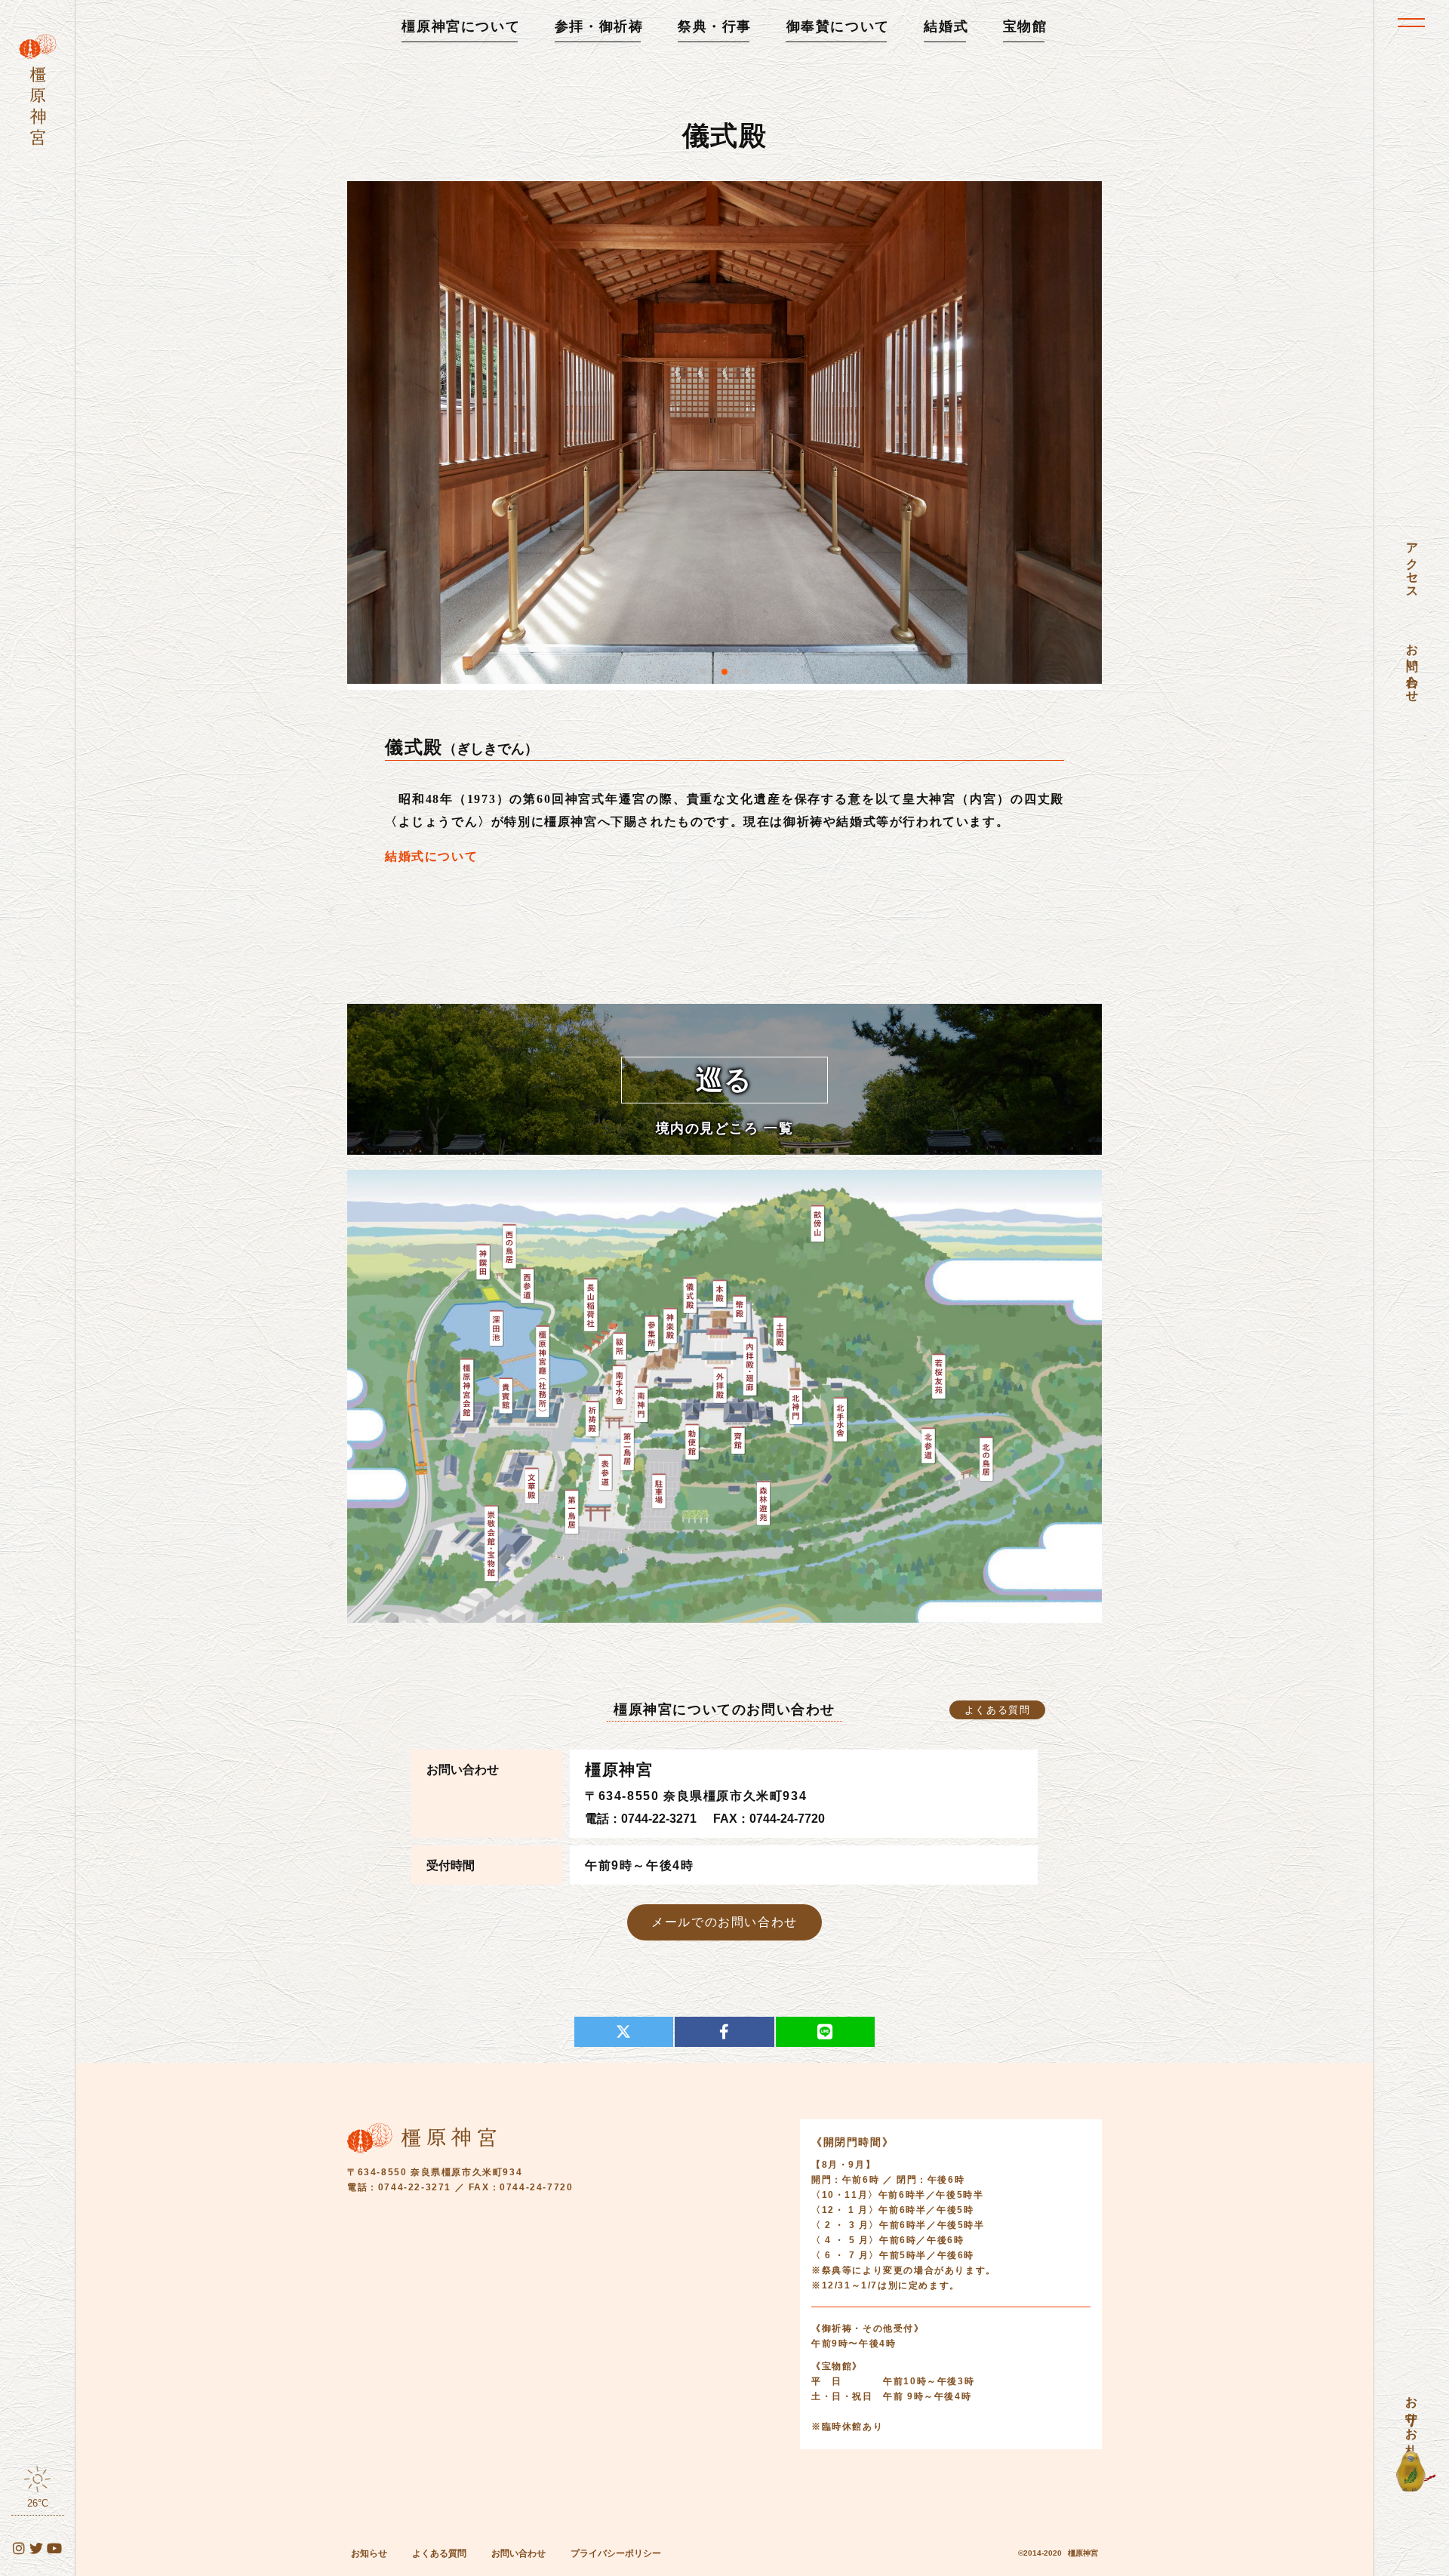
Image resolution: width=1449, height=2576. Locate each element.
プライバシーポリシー (616, 2553)
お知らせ (369, 2553)
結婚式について (431, 856)
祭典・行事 (715, 26)
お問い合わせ (518, 2553)
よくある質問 (998, 1710)
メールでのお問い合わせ (724, 1922)
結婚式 (946, 26)
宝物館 (1025, 26)
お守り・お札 (1412, 2412)
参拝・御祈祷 (599, 26)
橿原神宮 (1083, 2553)
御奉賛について (838, 26)
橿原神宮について (461, 26)
